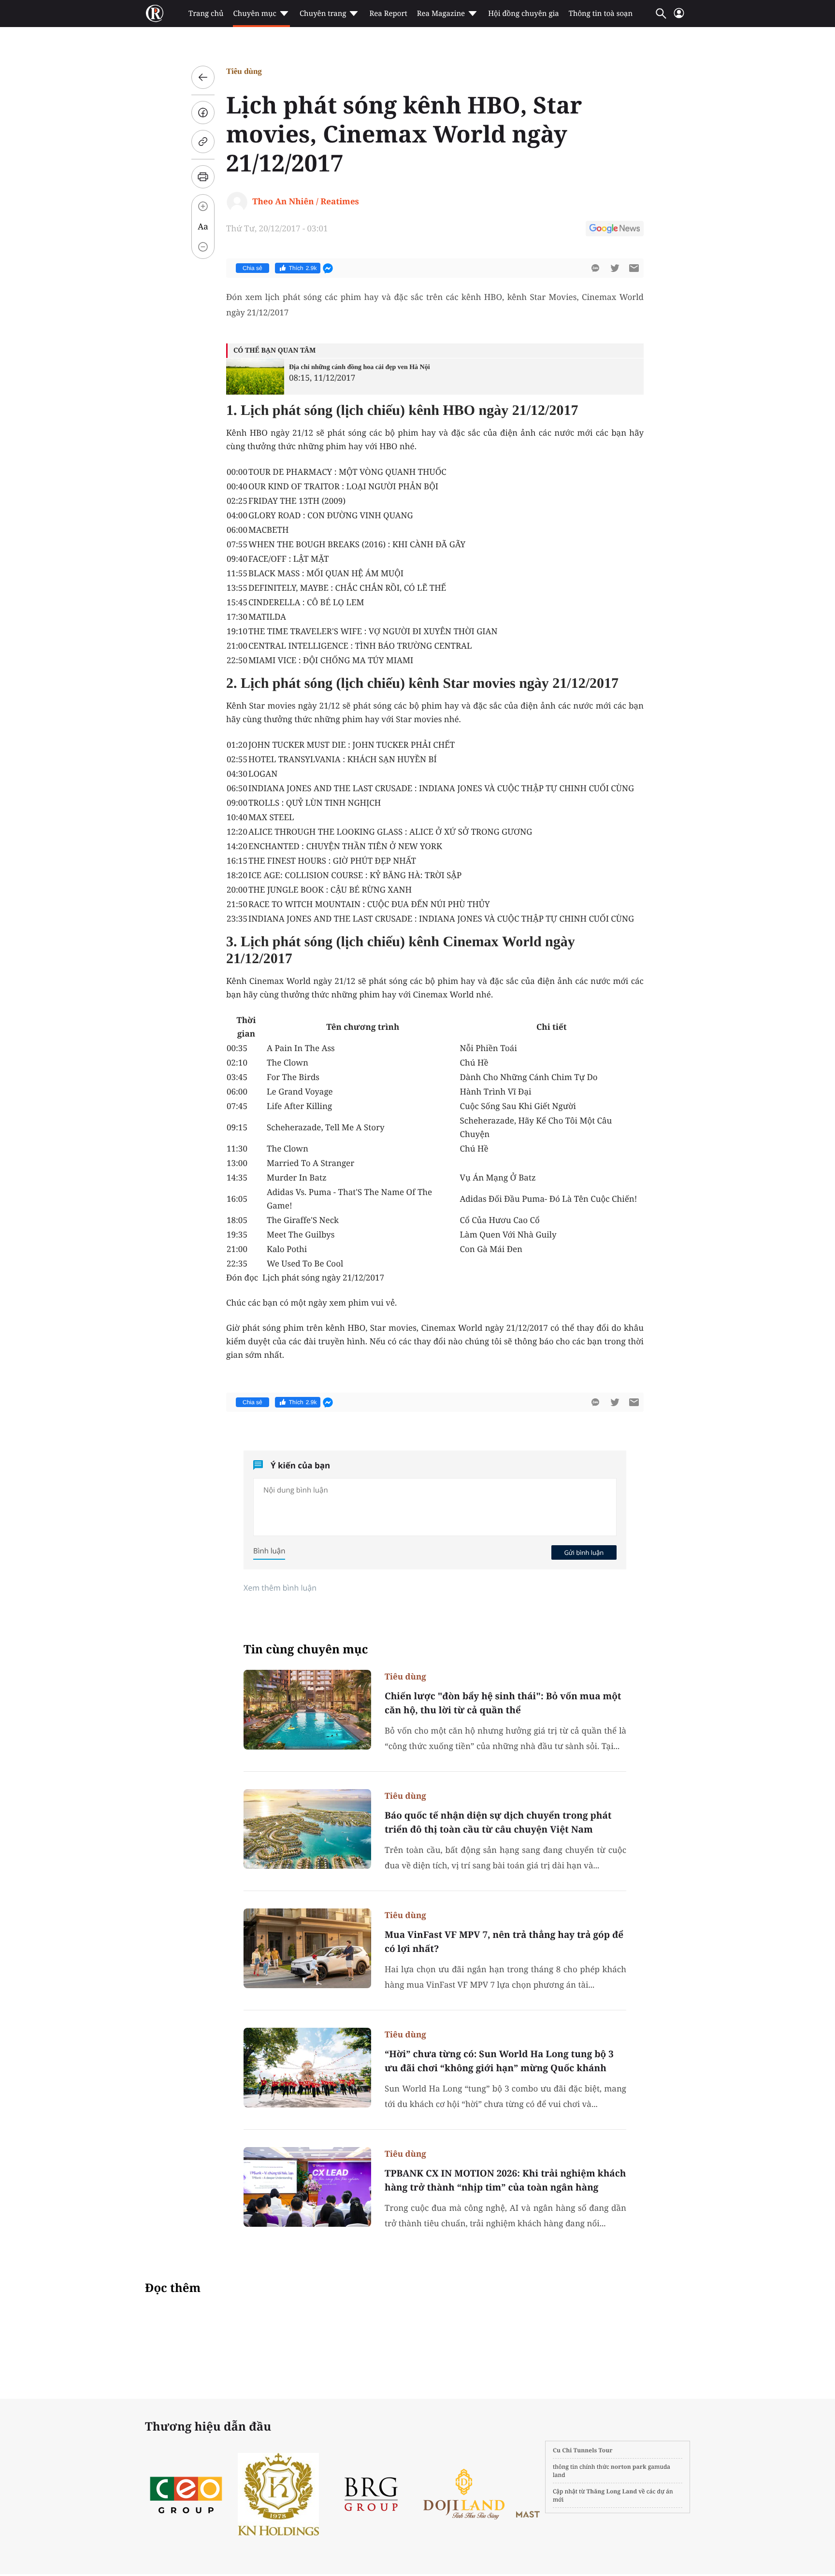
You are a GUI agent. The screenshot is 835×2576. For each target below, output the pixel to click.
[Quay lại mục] (203, 77)
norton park (629, 2467)
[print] (203, 177)
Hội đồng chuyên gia (524, 14)
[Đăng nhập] (679, 17)
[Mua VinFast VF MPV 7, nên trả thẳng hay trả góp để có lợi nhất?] (307, 1948)
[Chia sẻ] (203, 113)
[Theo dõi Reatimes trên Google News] (615, 230)
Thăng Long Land (612, 2491)
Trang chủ (206, 14)
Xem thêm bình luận (280, 1588)
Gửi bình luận (584, 1552)
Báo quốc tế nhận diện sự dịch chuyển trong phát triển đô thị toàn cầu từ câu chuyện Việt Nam (498, 1822)
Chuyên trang (323, 14)
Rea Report (388, 14)
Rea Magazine (441, 14)
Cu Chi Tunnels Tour (583, 2450)
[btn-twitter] (615, 268)
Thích (303, 268)
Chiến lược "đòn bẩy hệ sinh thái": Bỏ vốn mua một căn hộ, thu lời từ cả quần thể (503, 1703)
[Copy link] (203, 142)
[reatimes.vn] (155, 14)
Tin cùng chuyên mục (306, 1649)
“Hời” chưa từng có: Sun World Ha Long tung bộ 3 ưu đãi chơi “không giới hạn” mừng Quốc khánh (499, 2061)
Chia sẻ (252, 268)
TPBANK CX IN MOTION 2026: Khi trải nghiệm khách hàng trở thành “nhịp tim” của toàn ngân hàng (505, 2180)
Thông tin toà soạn (601, 14)
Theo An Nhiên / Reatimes (306, 201)
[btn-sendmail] (634, 268)
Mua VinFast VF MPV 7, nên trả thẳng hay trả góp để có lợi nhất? (504, 1942)
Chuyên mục (254, 14)
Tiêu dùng (244, 71)
